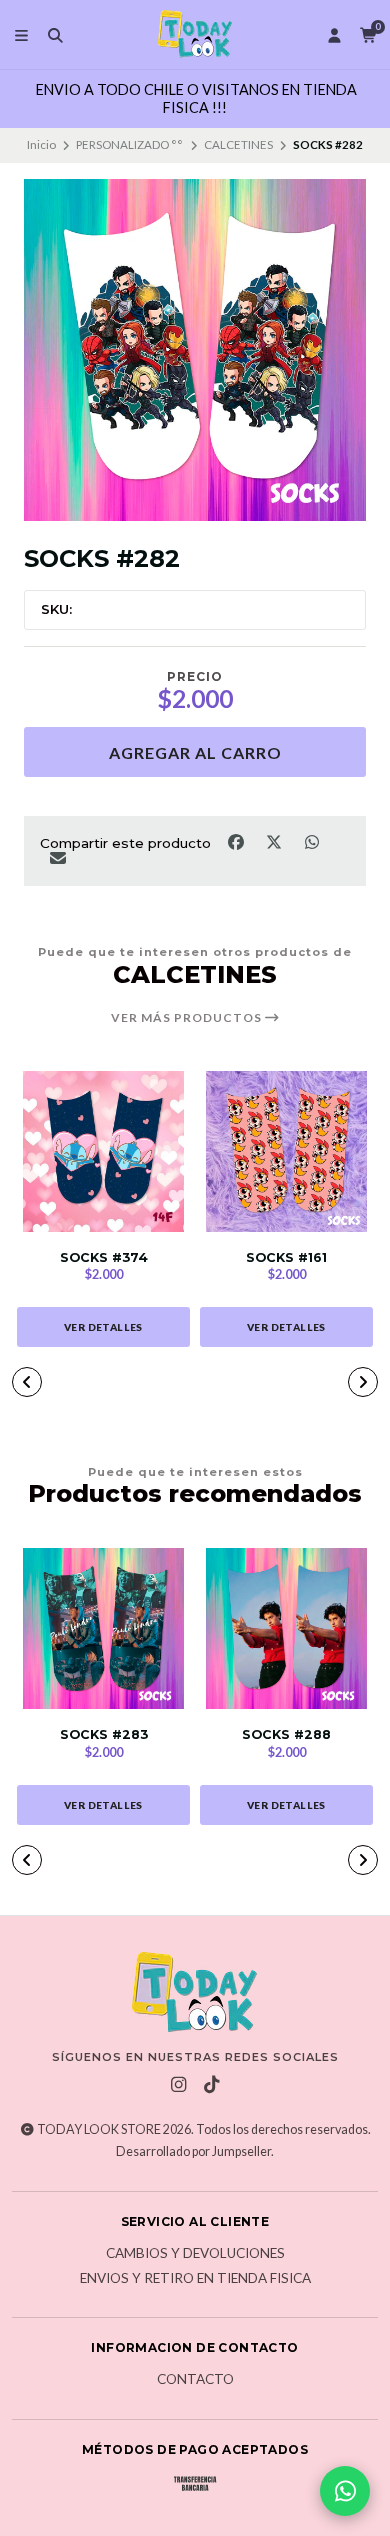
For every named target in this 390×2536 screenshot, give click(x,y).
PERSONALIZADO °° (129, 144)
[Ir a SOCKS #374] (103, 1151)
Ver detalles (103, 1327)
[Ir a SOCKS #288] (286, 1628)
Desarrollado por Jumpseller (193, 2151)
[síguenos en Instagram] (179, 2085)
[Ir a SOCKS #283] (103, 1628)
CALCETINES (238, 144)
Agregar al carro (195, 752)
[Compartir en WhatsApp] (311, 841)
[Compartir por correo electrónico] (57, 858)
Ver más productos (188, 1018)
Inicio (41, 144)
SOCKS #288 (286, 1734)
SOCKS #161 (286, 1257)
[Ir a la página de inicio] (195, 35)
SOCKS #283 (104, 1734)
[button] (27, 1382)
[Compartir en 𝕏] (275, 841)
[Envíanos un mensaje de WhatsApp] (345, 2491)
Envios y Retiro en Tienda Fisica (195, 2279)
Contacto (195, 2380)
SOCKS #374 (104, 1257)
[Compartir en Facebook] (237, 841)
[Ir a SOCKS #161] (286, 1151)
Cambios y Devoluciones (195, 2254)
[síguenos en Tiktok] (212, 2085)
